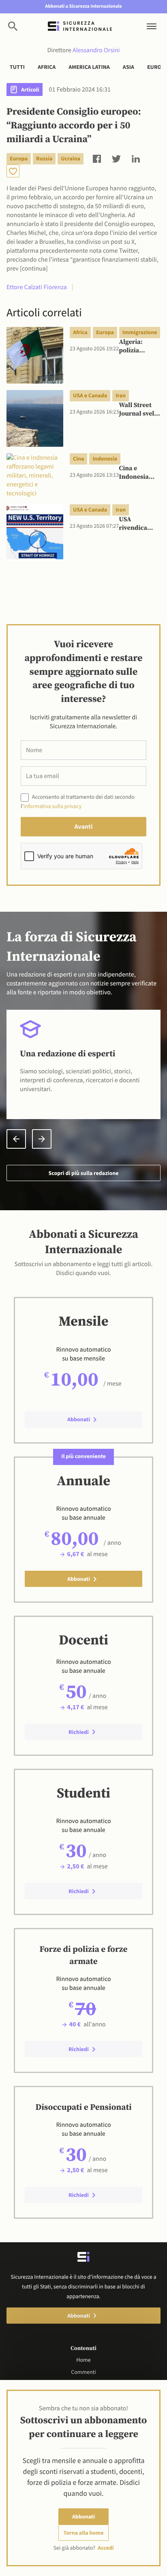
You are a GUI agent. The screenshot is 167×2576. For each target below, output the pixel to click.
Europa (19, 158)
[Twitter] (116, 158)
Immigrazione (140, 332)
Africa (47, 67)
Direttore (84, 50)
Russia (44, 158)
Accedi (106, 2548)
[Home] (80, 26)
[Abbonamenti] (13, 171)
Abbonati (83, 2516)
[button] (16, 1139)
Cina (78, 458)
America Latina (89, 67)
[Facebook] (97, 158)
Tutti (17, 67)
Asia (128, 67)
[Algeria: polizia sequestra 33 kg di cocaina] (35, 355)
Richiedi (79, 1732)
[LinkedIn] (136, 158)
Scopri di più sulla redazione (83, 1173)
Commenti (83, 2372)
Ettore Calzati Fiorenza (37, 287)
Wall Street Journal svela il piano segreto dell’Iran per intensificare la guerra (138, 410)
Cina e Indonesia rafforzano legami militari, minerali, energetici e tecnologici (136, 473)
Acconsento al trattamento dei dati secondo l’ (78, 801)
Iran (121, 395)
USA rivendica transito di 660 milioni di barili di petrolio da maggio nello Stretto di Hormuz (139, 524)
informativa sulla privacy (52, 806)
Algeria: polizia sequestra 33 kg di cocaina (139, 347)
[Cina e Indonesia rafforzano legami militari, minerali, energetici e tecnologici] (35, 476)
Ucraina (71, 158)
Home (83, 2360)
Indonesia (105, 458)
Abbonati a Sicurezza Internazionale (83, 6)
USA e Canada (90, 395)
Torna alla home (84, 2533)
